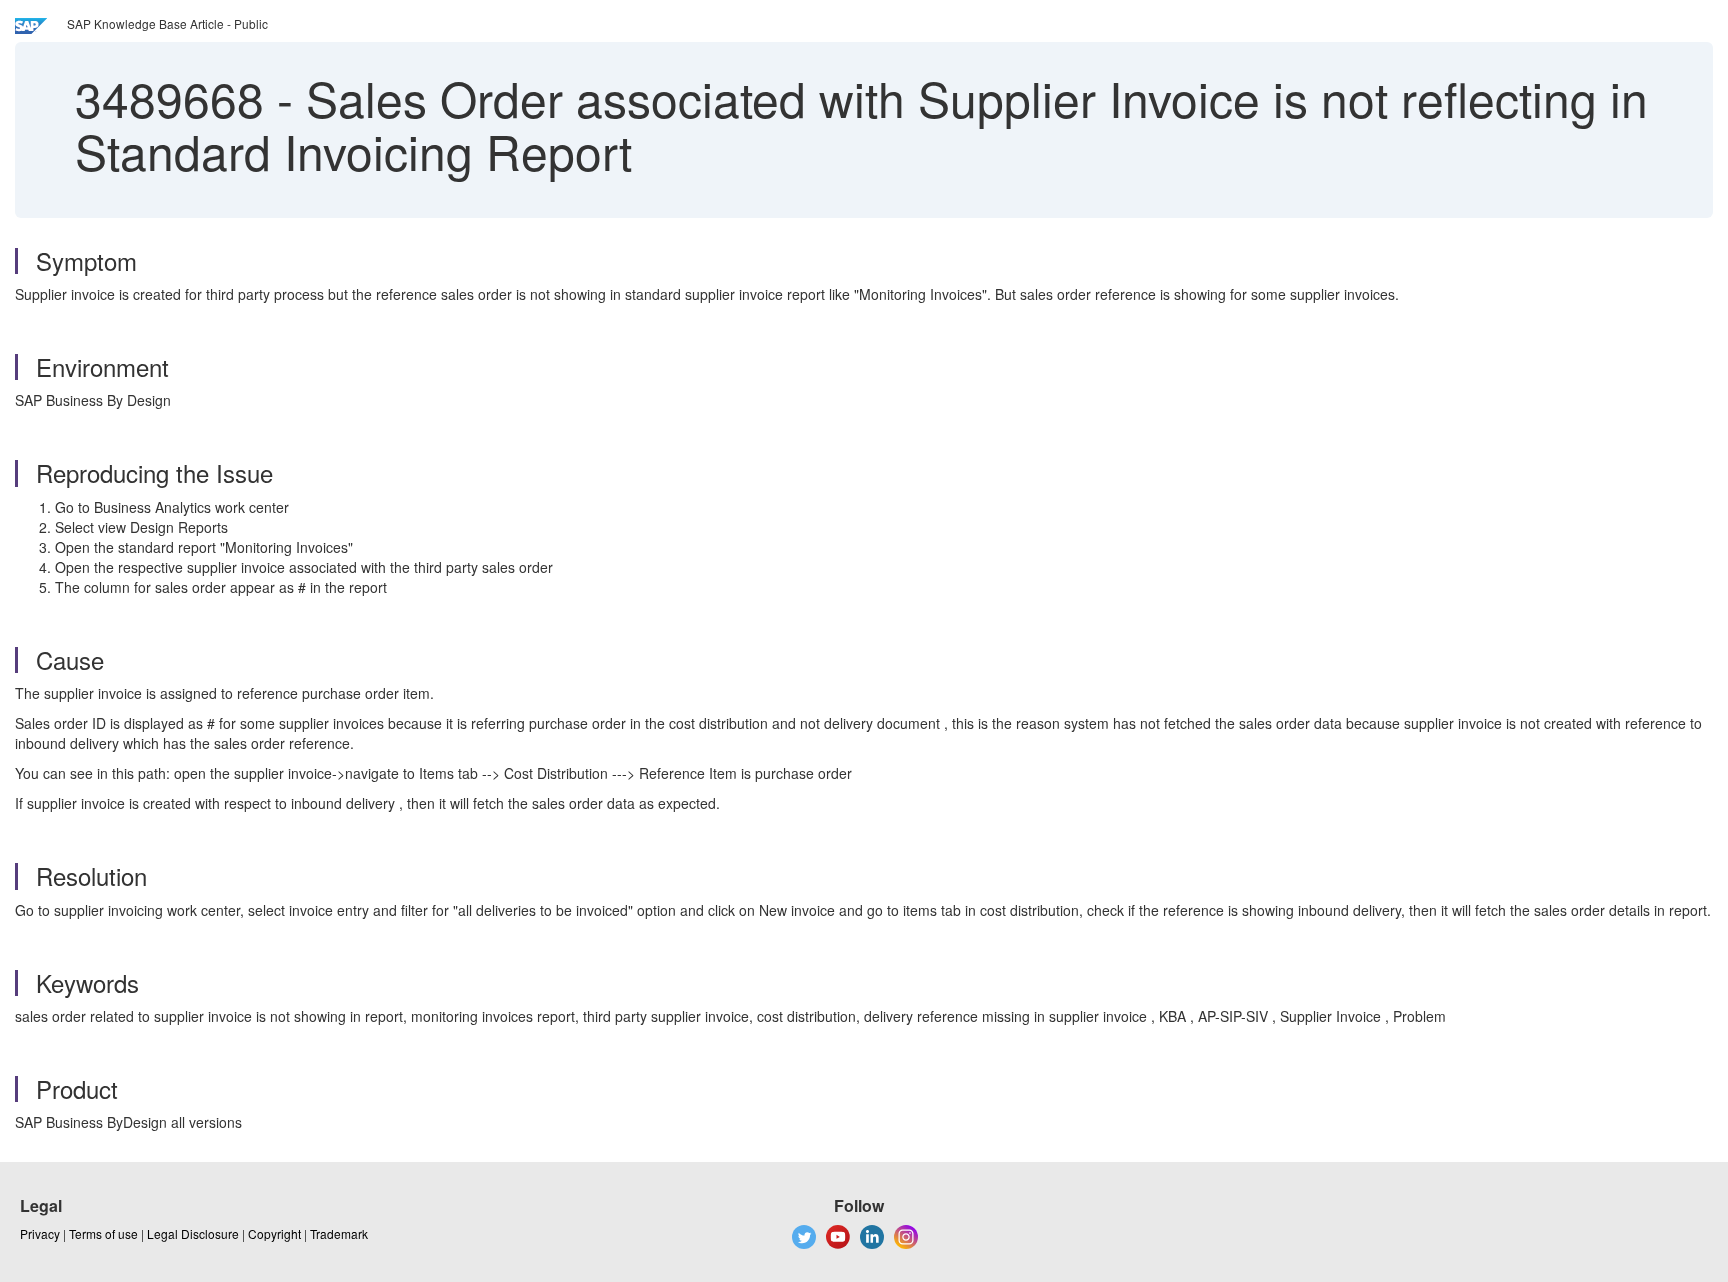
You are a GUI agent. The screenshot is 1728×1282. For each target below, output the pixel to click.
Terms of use (103, 1233)
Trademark (339, 1233)
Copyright (274, 1233)
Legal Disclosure (193, 1233)
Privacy (40, 1233)
